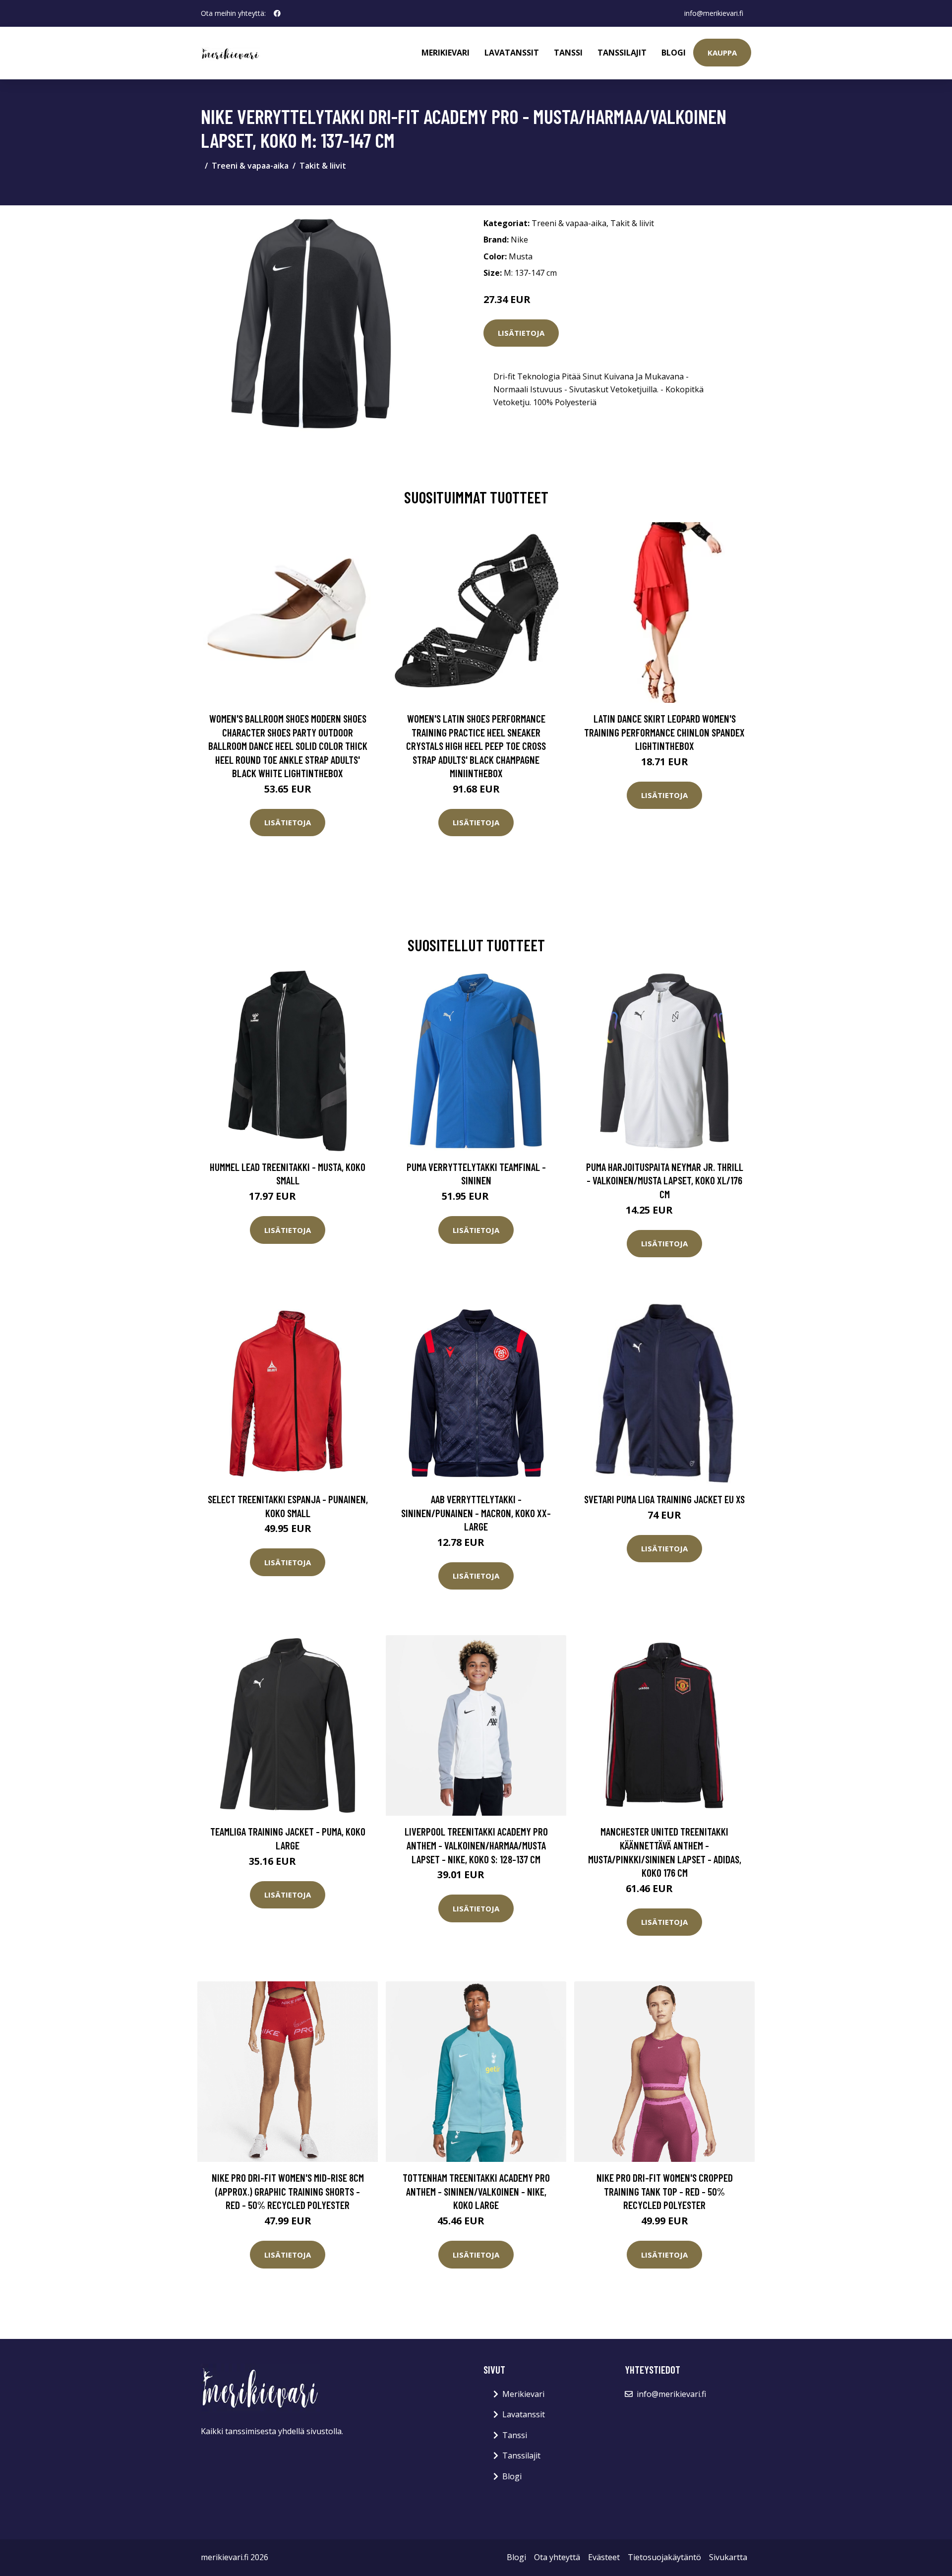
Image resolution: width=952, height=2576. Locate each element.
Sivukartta (728, 2557)
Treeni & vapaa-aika (250, 166)
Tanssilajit (622, 53)
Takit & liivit (323, 166)
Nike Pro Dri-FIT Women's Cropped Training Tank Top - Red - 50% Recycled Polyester (665, 2191)
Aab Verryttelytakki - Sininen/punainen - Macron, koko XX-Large (476, 1513)
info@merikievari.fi (714, 13)
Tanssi (568, 53)
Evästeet (604, 2557)
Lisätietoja (521, 333)
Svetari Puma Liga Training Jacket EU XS (664, 1499)
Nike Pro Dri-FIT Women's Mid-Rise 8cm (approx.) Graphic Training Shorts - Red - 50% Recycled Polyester (288, 2191)
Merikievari (446, 53)
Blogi (674, 53)
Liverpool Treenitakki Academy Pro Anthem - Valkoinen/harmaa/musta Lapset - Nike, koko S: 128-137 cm (476, 1845)
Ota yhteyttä (557, 2557)
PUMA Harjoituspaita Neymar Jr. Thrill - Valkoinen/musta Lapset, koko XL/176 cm (665, 1180)
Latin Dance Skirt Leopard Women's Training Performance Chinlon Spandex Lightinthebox (664, 732)
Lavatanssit (512, 53)
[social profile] (277, 13)
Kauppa (722, 53)
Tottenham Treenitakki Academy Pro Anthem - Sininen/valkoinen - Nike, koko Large (476, 2191)
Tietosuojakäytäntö (664, 2557)
